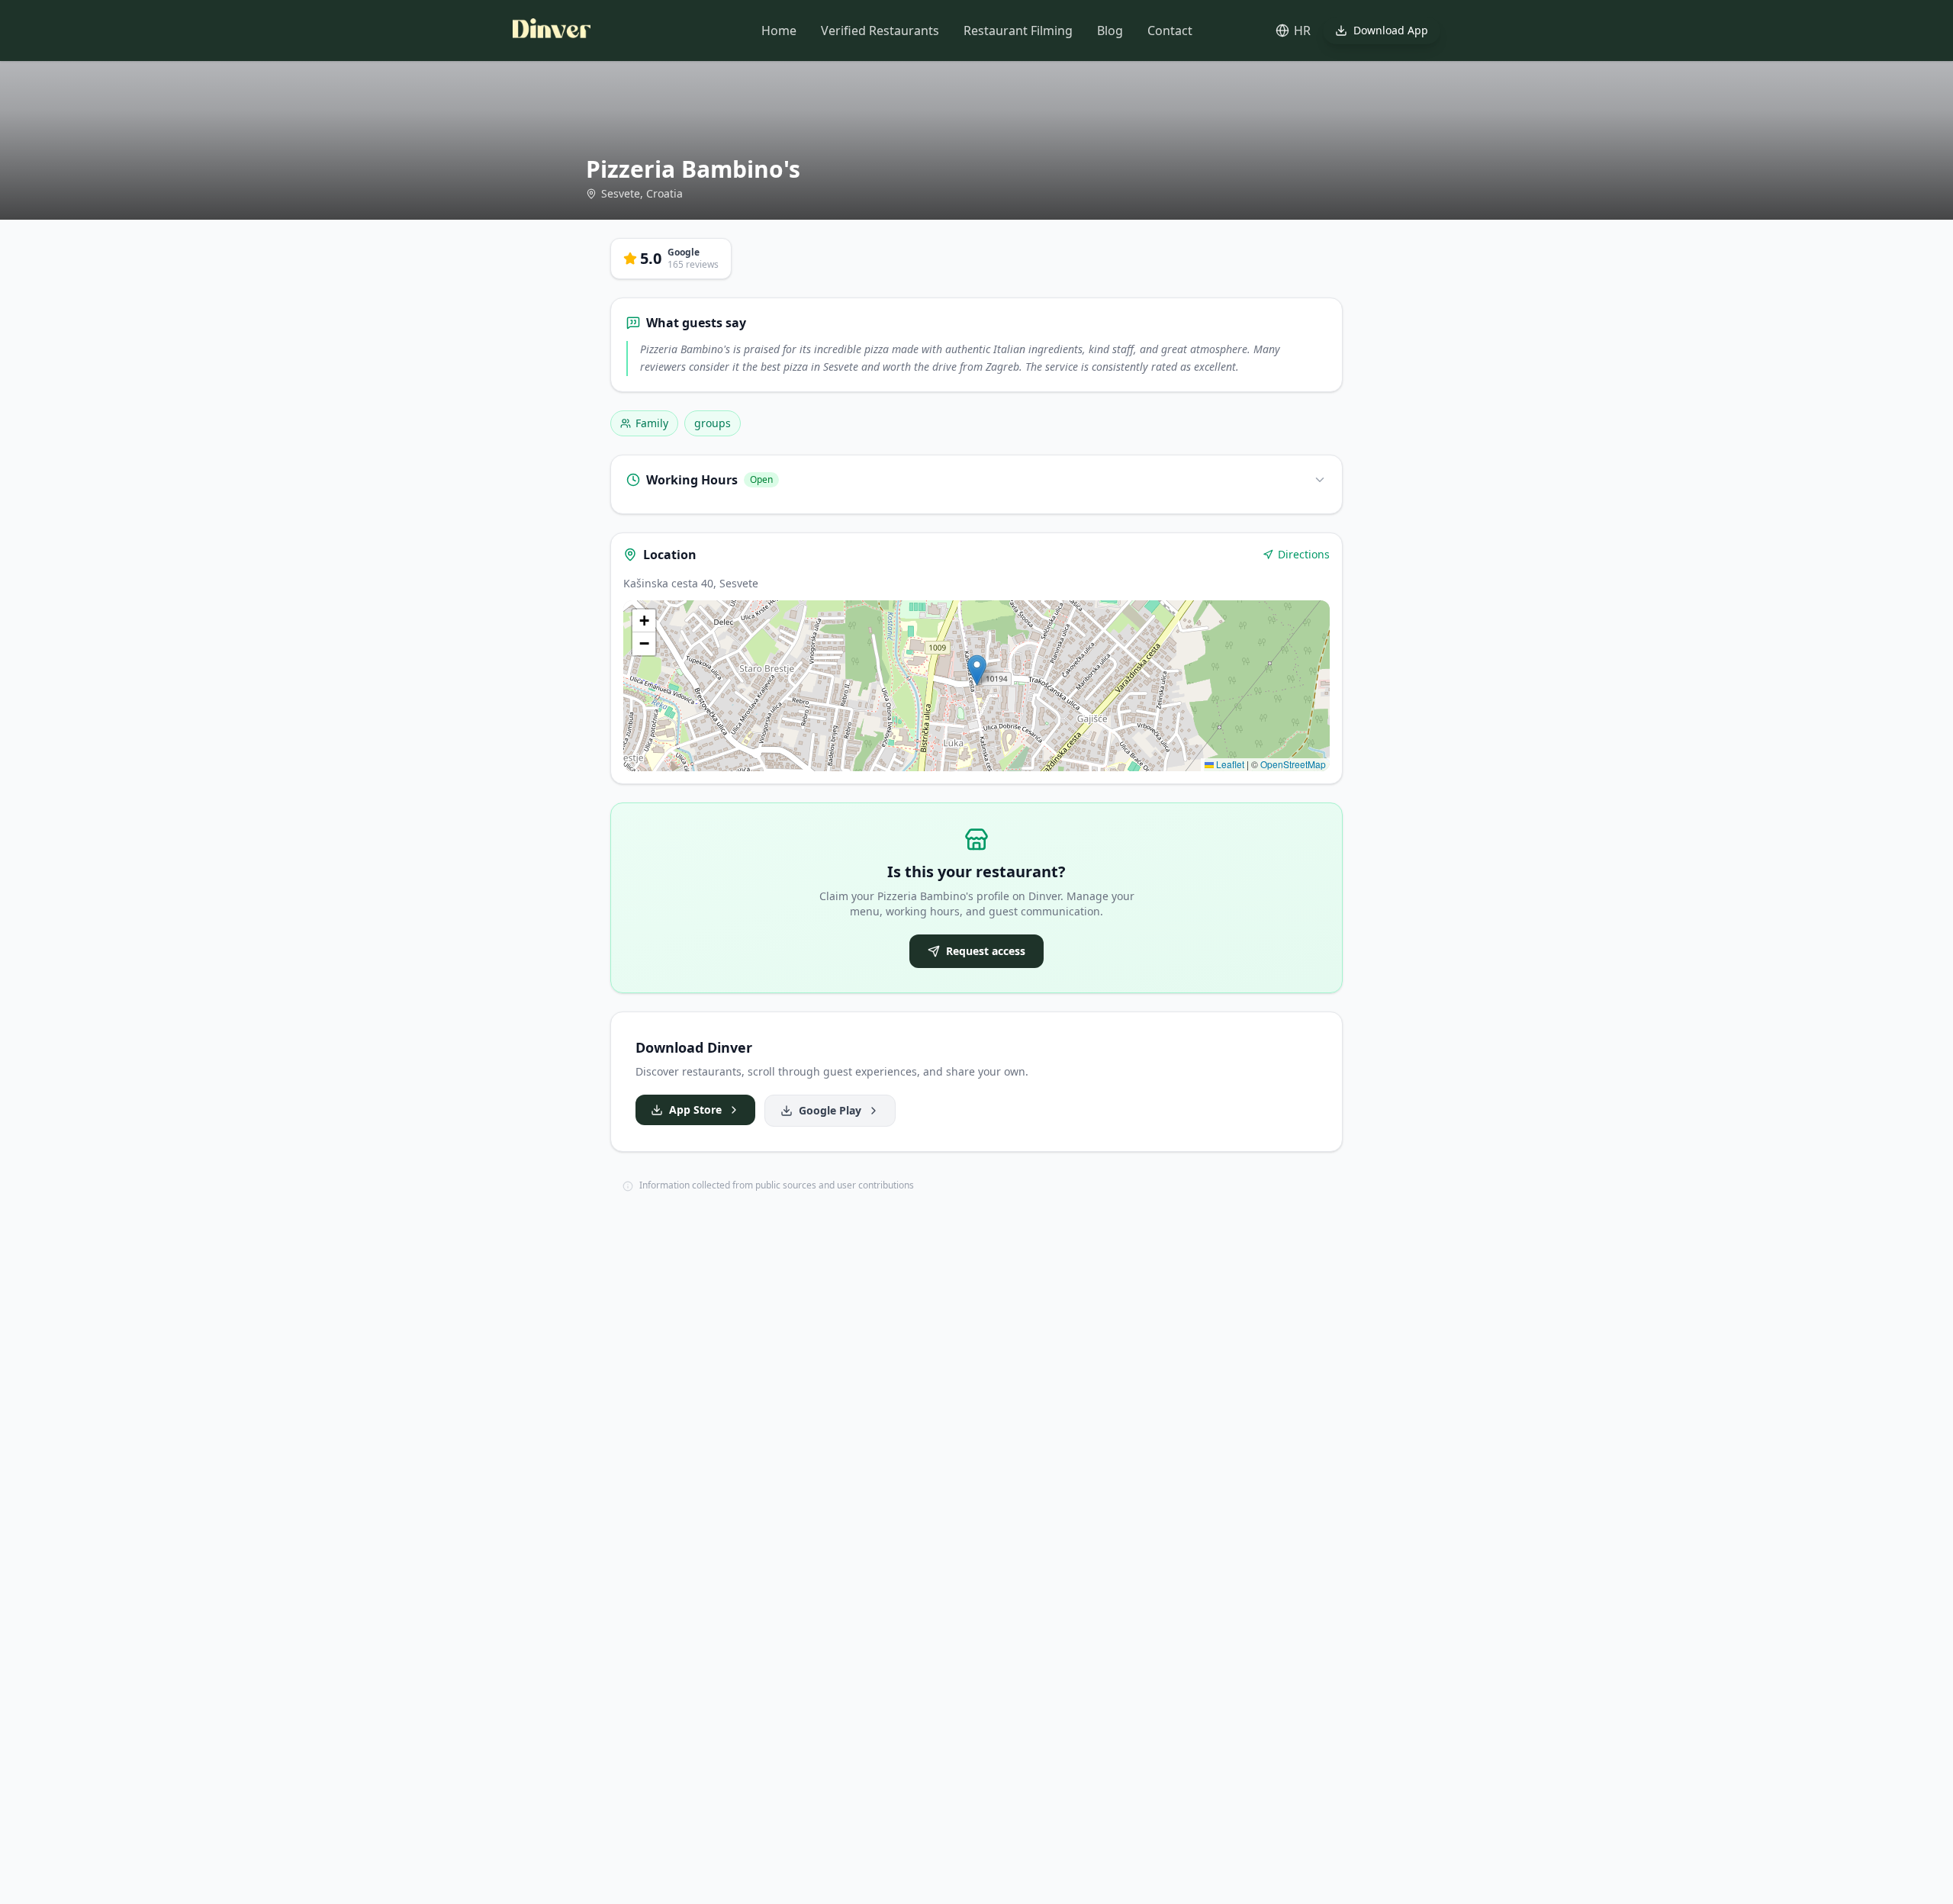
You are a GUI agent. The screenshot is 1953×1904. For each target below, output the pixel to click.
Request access (986, 951)
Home (779, 31)
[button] (977, 670)
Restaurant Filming (1018, 31)
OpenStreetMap (1293, 764)
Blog (1110, 31)
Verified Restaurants (880, 31)
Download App (1391, 30)
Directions (1304, 554)
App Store (695, 1110)
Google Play (830, 1110)
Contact (1170, 31)
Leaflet (1229, 764)
